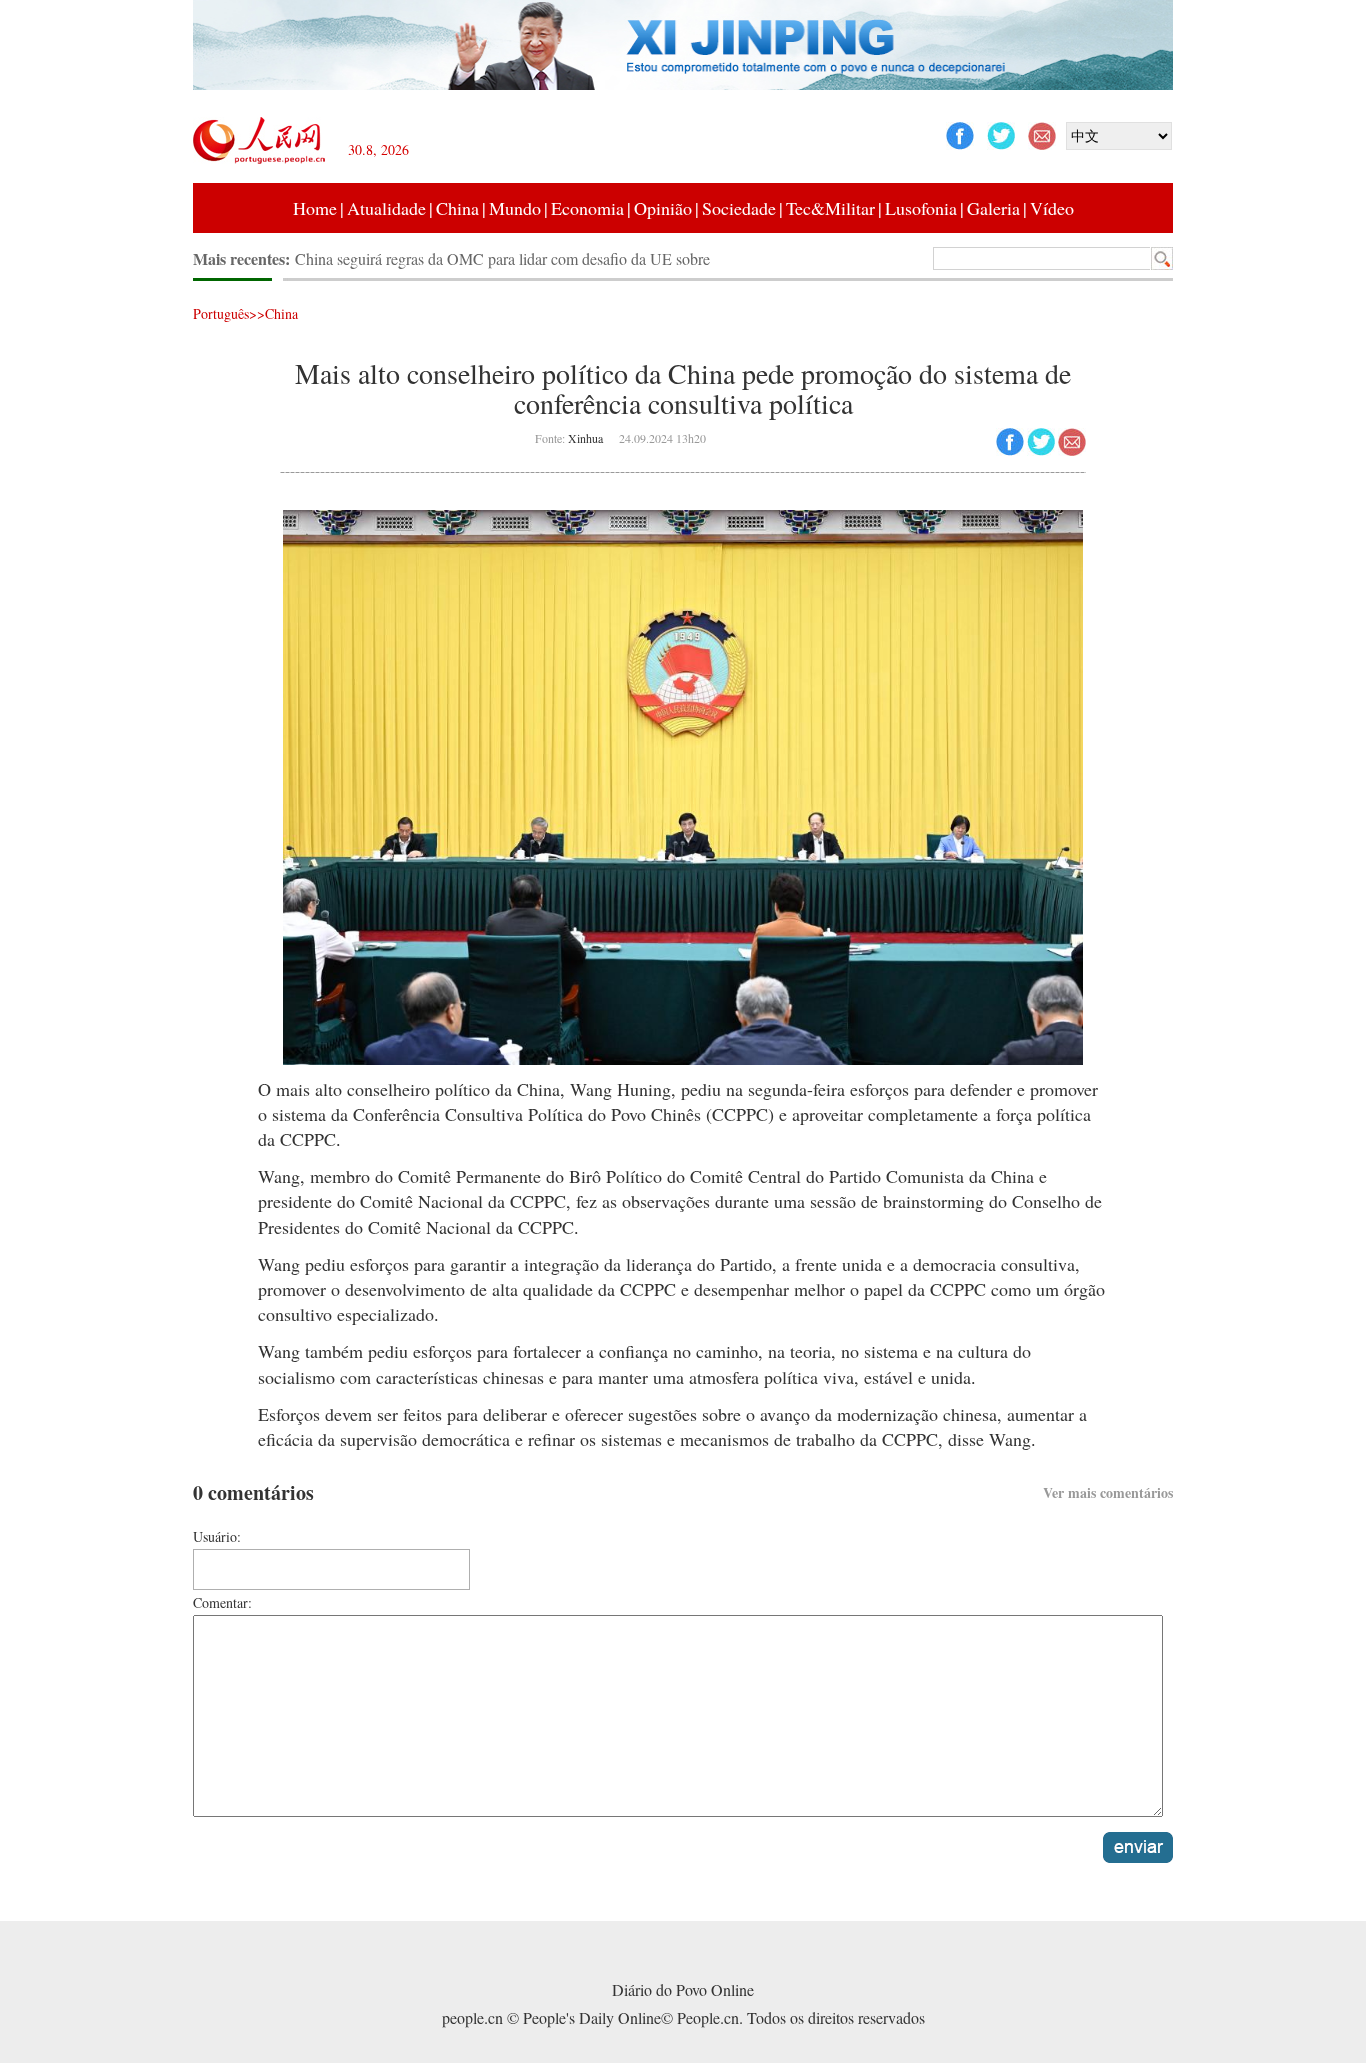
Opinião (663, 208)
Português (221, 313)
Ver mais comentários (1108, 1492)
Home (315, 208)
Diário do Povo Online (683, 1989)
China (457, 208)
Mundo (515, 208)
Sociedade (739, 208)
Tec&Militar (830, 208)
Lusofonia (921, 208)
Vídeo (1052, 208)
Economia (587, 208)
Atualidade (386, 208)
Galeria (993, 208)
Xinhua (585, 438)
